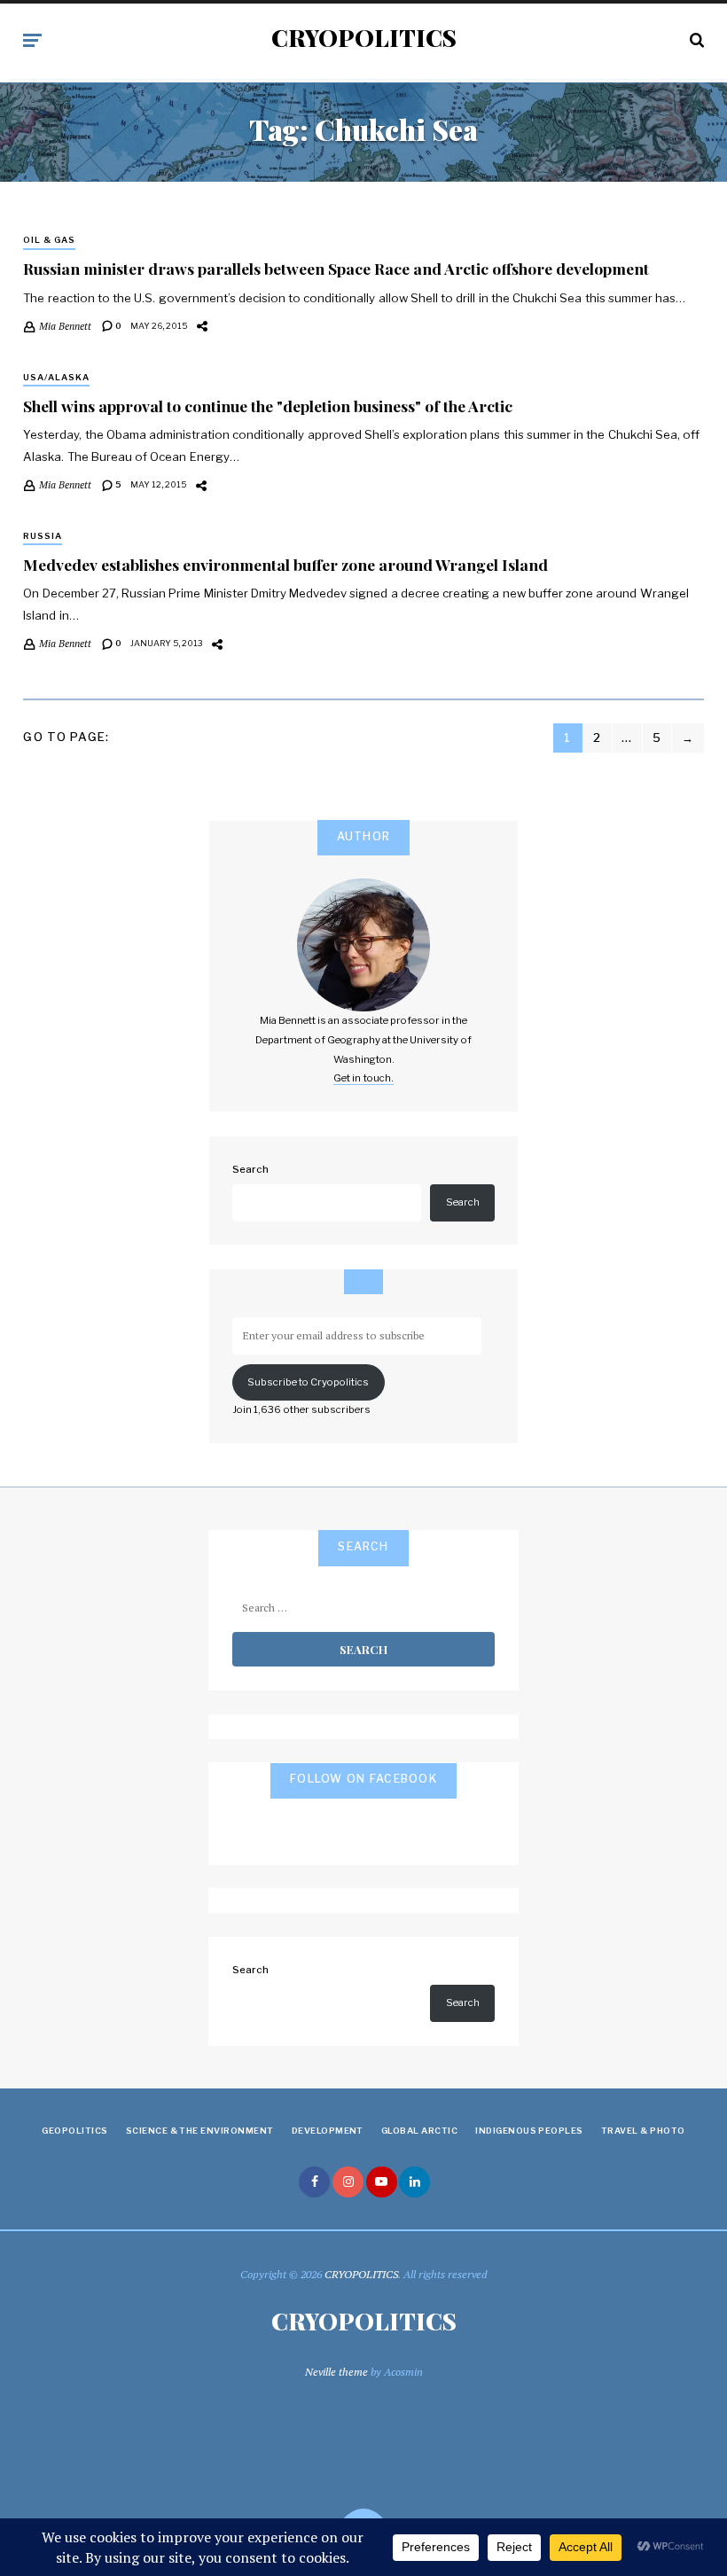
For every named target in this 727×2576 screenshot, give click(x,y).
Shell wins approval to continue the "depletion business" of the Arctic (268, 406)
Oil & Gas (49, 240)
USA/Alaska (56, 377)
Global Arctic (419, 2131)
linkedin (414, 2182)
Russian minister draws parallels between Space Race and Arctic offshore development (336, 268)
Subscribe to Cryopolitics (308, 1382)
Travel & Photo (643, 2131)
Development (328, 2131)
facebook (314, 2182)
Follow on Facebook (363, 1779)
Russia (43, 536)
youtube (382, 2182)
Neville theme (336, 2372)
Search (250, 1169)
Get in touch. (363, 1078)
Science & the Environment (200, 2131)
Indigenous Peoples (529, 2131)
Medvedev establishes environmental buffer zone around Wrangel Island (285, 564)
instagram (348, 2182)
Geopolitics (74, 2131)
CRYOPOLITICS (364, 38)
